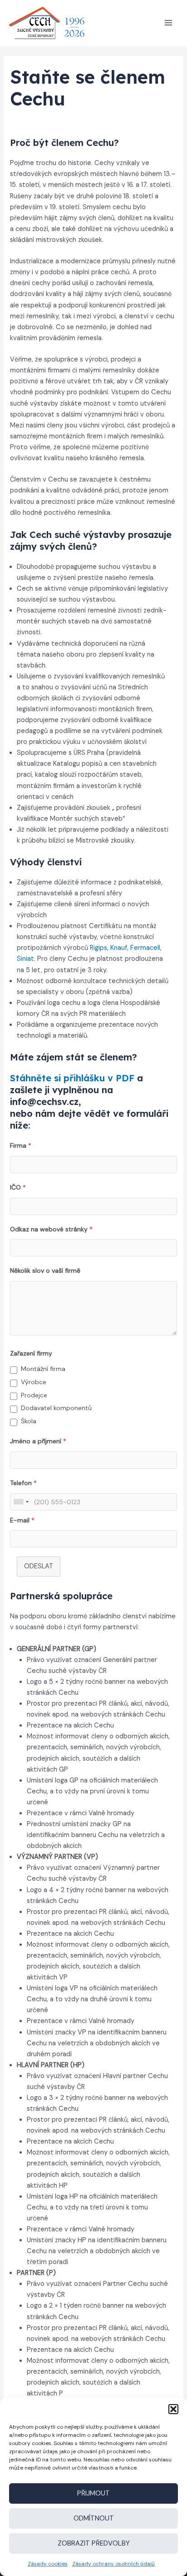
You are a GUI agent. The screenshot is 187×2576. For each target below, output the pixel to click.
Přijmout (93, 2493)
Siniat (25, 959)
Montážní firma (43, 1369)
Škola (29, 1421)
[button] (173, 2409)
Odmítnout (94, 2518)
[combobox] (21, 1502)
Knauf (119, 948)
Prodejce (34, 1395)
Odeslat (39, 1566)
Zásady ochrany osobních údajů (113, 2564)
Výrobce (34, 1382)
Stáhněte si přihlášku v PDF (72, 1078)
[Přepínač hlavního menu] (168, 23)
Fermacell (145, 948)
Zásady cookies (48, 2564)
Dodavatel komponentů (56, 1408)
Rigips (98, 948)
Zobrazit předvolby (94, 2543)
